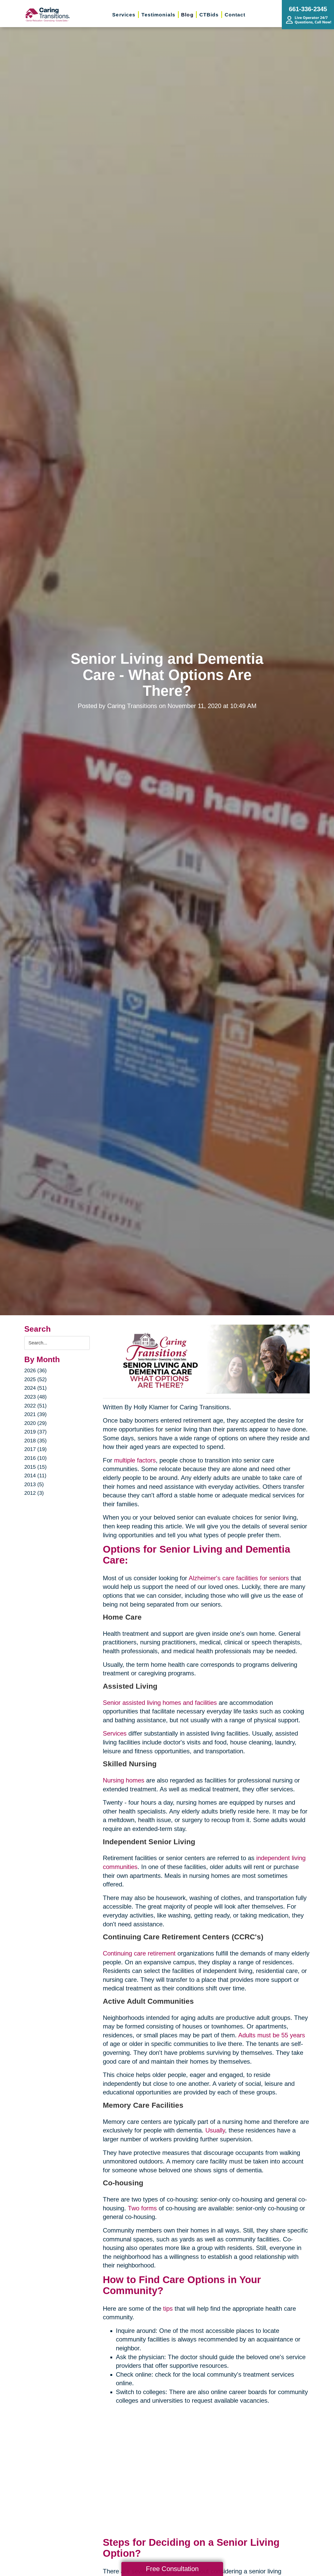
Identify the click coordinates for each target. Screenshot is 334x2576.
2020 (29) (35, 1423)
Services (115, 1733)
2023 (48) (35, 1397)
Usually (215, 2130)
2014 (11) (35, 1475)
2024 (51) (35, 1388)
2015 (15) (35, 1467)
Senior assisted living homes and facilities (160, 1703)
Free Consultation (172, 2569)
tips (168, 2308)
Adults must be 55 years (272, 2035)
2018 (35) (35, 1441)
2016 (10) (35, 1458)
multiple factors (135, 1460)
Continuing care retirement (139, 1953)
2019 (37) (35, 1432)
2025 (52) (35, 1379)
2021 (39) (35, 1414)
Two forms (142, 2208)
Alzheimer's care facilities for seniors (239, 1578)
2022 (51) (35, 1406)
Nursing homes (124, 1780)
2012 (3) (34, 1493)
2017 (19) (35, 1449)
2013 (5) (34, 1484)
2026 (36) (35, 1370)
